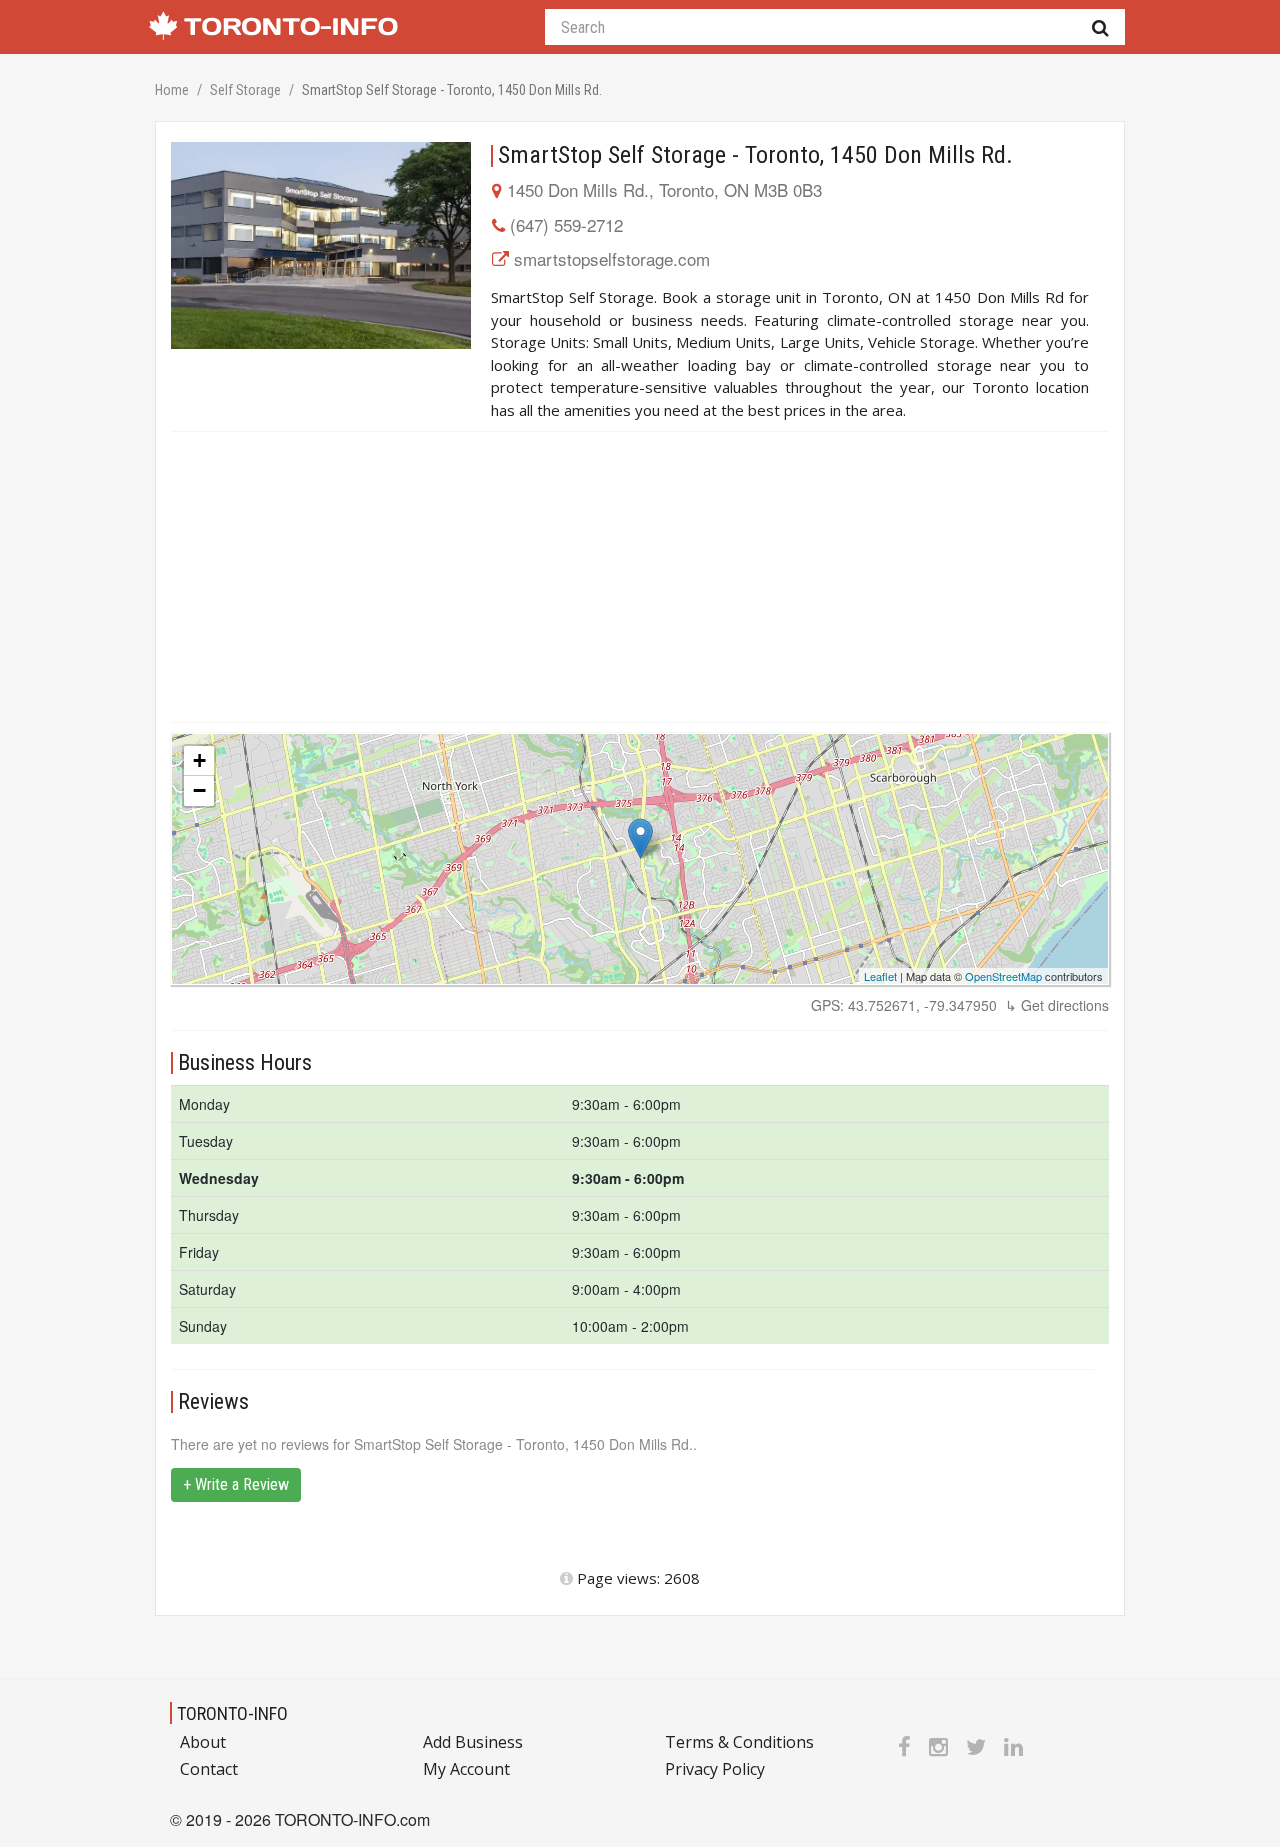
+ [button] (199, 760)
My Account (466, 1769)
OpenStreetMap (1003, 976)
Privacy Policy (715, 1769)
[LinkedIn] (1013, 1746)
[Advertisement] (640, 577)
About (203, 1742)
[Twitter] (976, 1746)
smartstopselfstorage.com (612, 258)
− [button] (199, 790)
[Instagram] (938, 1746)
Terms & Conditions (739, 1742)
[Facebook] (904, 1746)
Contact (209, 1769)
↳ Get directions (1057, 1005)
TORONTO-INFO (232, 1713)
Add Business (473, 1742)
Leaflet (880, 976)
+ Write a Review (236, 1484)
